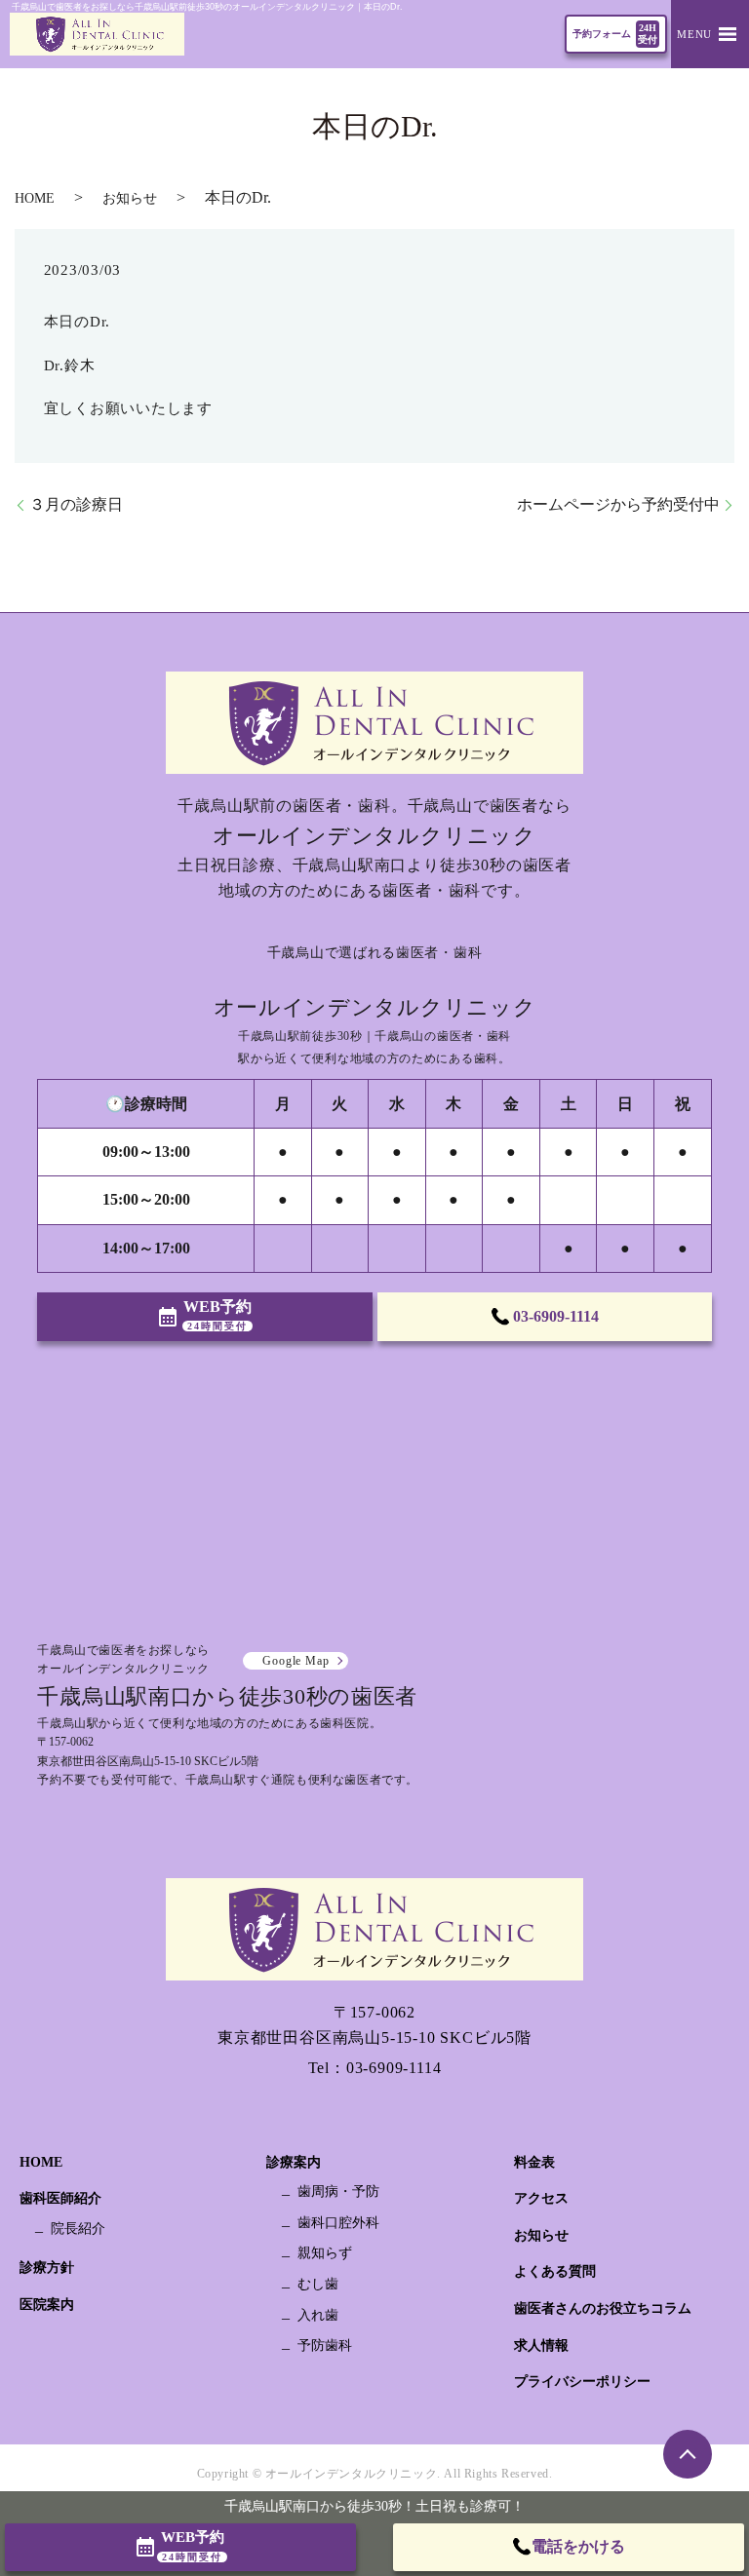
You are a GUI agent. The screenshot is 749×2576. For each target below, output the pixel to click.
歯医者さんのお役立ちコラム (603, 2308)
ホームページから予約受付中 (618, 504)
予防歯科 (325, 2345)
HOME (35, 198)
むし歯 (318, 2284)
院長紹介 (78, 2229)
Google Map (296, 1661)
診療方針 (47, 2268)
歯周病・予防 (338, 2192)
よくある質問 (555, 2271)
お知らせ (130, 198)
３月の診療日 (76, 504)
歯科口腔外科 (338, 2223)
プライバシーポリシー (582, 2382)
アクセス (541, 2198)
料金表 (534, 2162)
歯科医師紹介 (60, 2198)
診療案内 (294, 2162)
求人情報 (541, 2345)
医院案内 (47, 2305)
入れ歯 (318, 2315)
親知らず (325, 2253)
